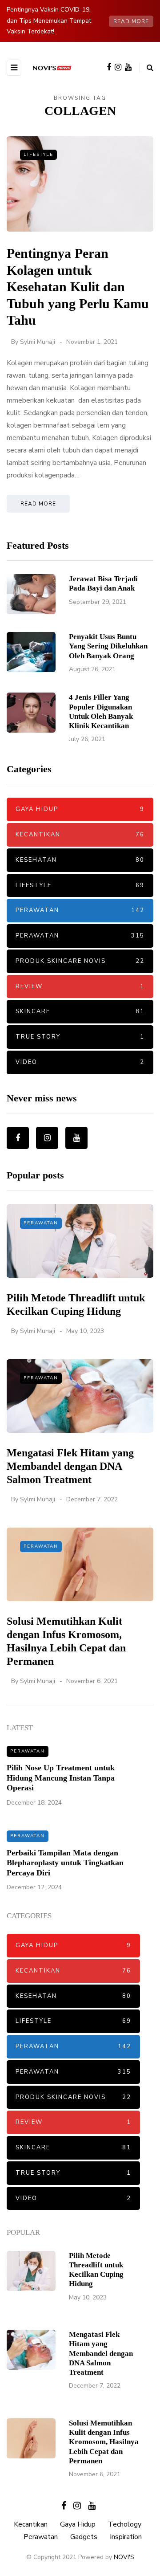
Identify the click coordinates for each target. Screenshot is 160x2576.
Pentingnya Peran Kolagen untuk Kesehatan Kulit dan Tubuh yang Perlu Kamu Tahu (78, 287)
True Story (80, 1037)
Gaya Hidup (80, 809)
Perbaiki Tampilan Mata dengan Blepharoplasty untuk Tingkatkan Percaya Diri (65, 1863)
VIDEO (80, 1062)
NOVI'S (124, 2557)
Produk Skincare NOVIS (80, 961)
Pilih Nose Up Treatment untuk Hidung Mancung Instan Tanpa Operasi (61, 1778)
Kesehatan (80, 860)
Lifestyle (38, 155)
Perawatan (80, 910)
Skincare (80, 1011)
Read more (131, 21)
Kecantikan (80, 835)
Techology (125, 2524)
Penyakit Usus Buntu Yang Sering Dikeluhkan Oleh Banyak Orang (108, 646)
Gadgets (84, 2537)
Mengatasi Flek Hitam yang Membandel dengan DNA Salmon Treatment (70, 1466)
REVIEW (80, 986)
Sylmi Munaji (38, 342)
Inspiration (126, 2537)
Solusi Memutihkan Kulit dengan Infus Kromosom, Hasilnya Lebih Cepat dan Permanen (104, 2442)
